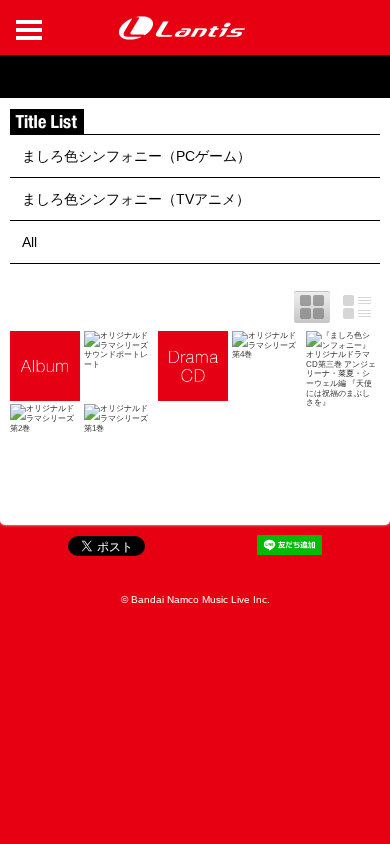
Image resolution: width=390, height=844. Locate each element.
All (29, 242)
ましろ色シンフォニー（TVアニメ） (136, 199)
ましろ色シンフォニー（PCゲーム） (136, 156)
